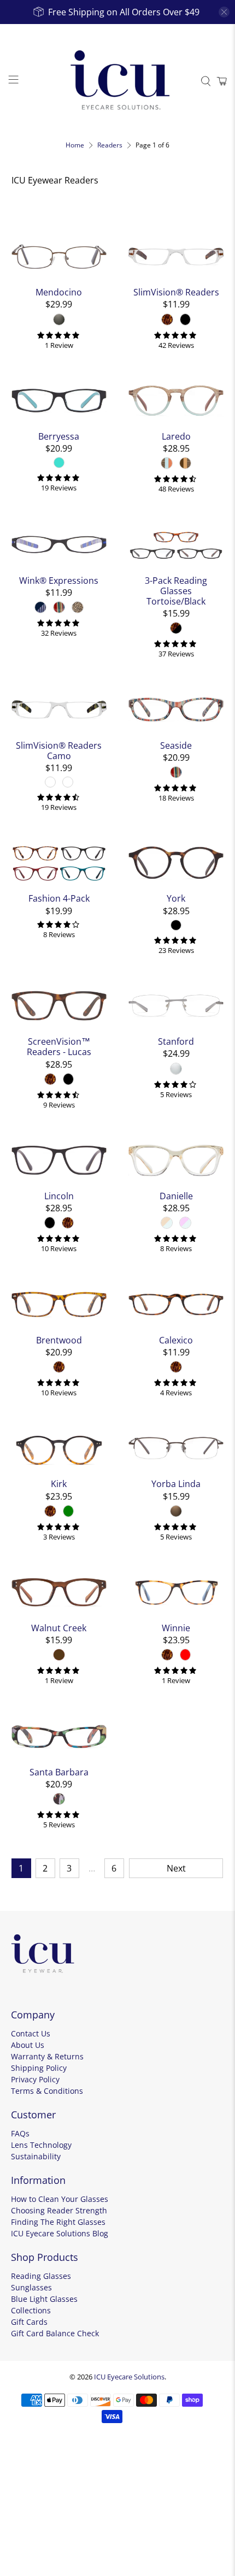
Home (75, 145)
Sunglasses (31, 2287)
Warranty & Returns (47, 2056)
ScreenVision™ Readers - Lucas (59, 1046)
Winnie (176, 1628)
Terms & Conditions (47, 2091)
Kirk (59, 1484)
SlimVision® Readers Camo (59, 750)
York (176, 898)
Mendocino (59, 292)
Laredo (176, 436)
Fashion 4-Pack (59, 898)
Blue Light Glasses (44, 2299)
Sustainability (36, 2156)
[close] (224, 12)
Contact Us (31, 2033)
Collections (31, 2310)
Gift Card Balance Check (55, 2333)
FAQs (20, 2133)
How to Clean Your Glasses (60, 2199)
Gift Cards (29, 2322)
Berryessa (59, 436)
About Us (28, 2045)
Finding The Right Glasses (58, 2222)
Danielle (176, 1196)
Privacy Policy (35, 2079)
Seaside (176, 745)
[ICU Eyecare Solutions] (118, 81)
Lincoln (59, 1196)
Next (176, 1868)
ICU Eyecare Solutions (129, 2377)
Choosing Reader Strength (59, 2210)
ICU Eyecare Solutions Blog (60, 2233)
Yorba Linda (176, 1484)
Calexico (176, 1340)
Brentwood (59, 1340)
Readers (110, 145)
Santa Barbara (59, 1772)
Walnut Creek (59, 1628)
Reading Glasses (41, 2276)
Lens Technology (41, 2145)
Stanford (176, 1041)
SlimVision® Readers (176, 292)
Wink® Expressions (59, 580)
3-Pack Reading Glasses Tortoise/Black (176, 591)
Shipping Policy (39, 2068)
